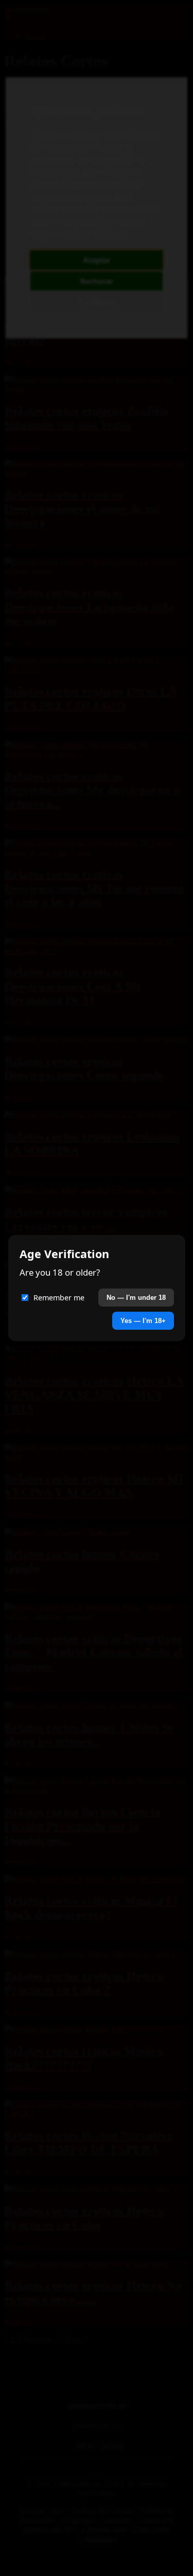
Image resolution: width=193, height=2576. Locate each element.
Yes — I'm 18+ (143, 1321)
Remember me (59, 1298)
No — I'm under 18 (136, 1298)
